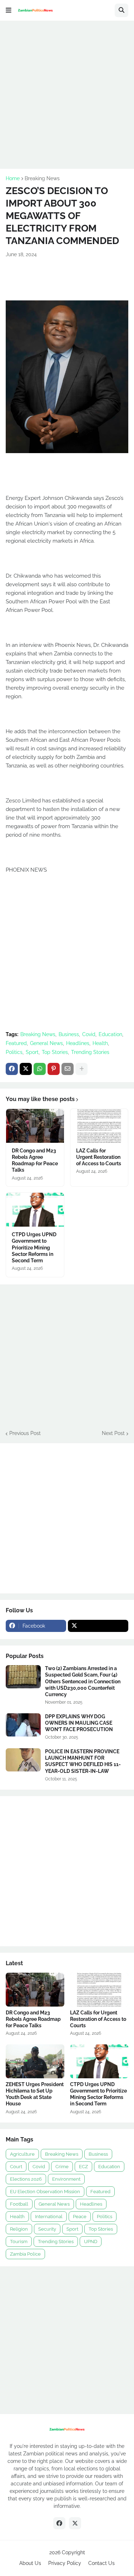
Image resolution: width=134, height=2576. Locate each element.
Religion (19, 2229)
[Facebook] (12, 1069)
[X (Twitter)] (26, 1069)
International (49, 2217)
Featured (16, 1043)
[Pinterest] (54, 1069)
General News (46, 1043)
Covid (89, 1034)
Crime (62, 2167)
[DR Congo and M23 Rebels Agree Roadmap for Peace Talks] (35, 1126)
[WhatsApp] (40, 1069)
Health (100, 1043)
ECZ (83, 2167)
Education (110, 1034)
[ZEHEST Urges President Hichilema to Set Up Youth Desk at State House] (35, 2061)
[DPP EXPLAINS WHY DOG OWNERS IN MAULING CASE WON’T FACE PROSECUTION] (23, 1725)
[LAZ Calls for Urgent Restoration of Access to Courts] (99, 1126)
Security (47, 2229)
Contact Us (101, 2563)
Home (13, 178)
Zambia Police (25, 2254)
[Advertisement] (67, 94)
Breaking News (42, 178)
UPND (91, 2242)
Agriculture (22, 2154)
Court (16, 2167)
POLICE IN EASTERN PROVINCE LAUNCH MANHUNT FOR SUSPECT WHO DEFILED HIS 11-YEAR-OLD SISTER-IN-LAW (83, 1761)
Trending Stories (90, 1052)
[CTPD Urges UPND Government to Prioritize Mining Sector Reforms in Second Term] (35, 1210)
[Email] (68, 1069)
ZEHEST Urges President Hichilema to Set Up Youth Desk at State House (35, 2094)
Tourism (19, 2242)
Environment (66, 2179)
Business (69, 1034)
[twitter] (98, 1626)
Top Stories (55, 1052)
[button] (9, 10)
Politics (14, 1052)
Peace (80, 2217)
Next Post (113, 1433)
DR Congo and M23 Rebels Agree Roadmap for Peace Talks (35, 1160)
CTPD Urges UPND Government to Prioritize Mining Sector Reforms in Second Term (34, 1248)
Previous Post (25, 1433)
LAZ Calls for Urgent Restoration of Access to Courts (99, 1157)
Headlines (78, 1043)
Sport (32, 1052)
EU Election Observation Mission (45, 2192)
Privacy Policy (65, 2563)
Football (19, 2204)
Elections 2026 (26, 2179)
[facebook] (59, 2523)
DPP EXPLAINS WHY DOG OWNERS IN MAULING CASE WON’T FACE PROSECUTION (79, 1723)
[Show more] (81, 1069)
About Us (30, 2563)
